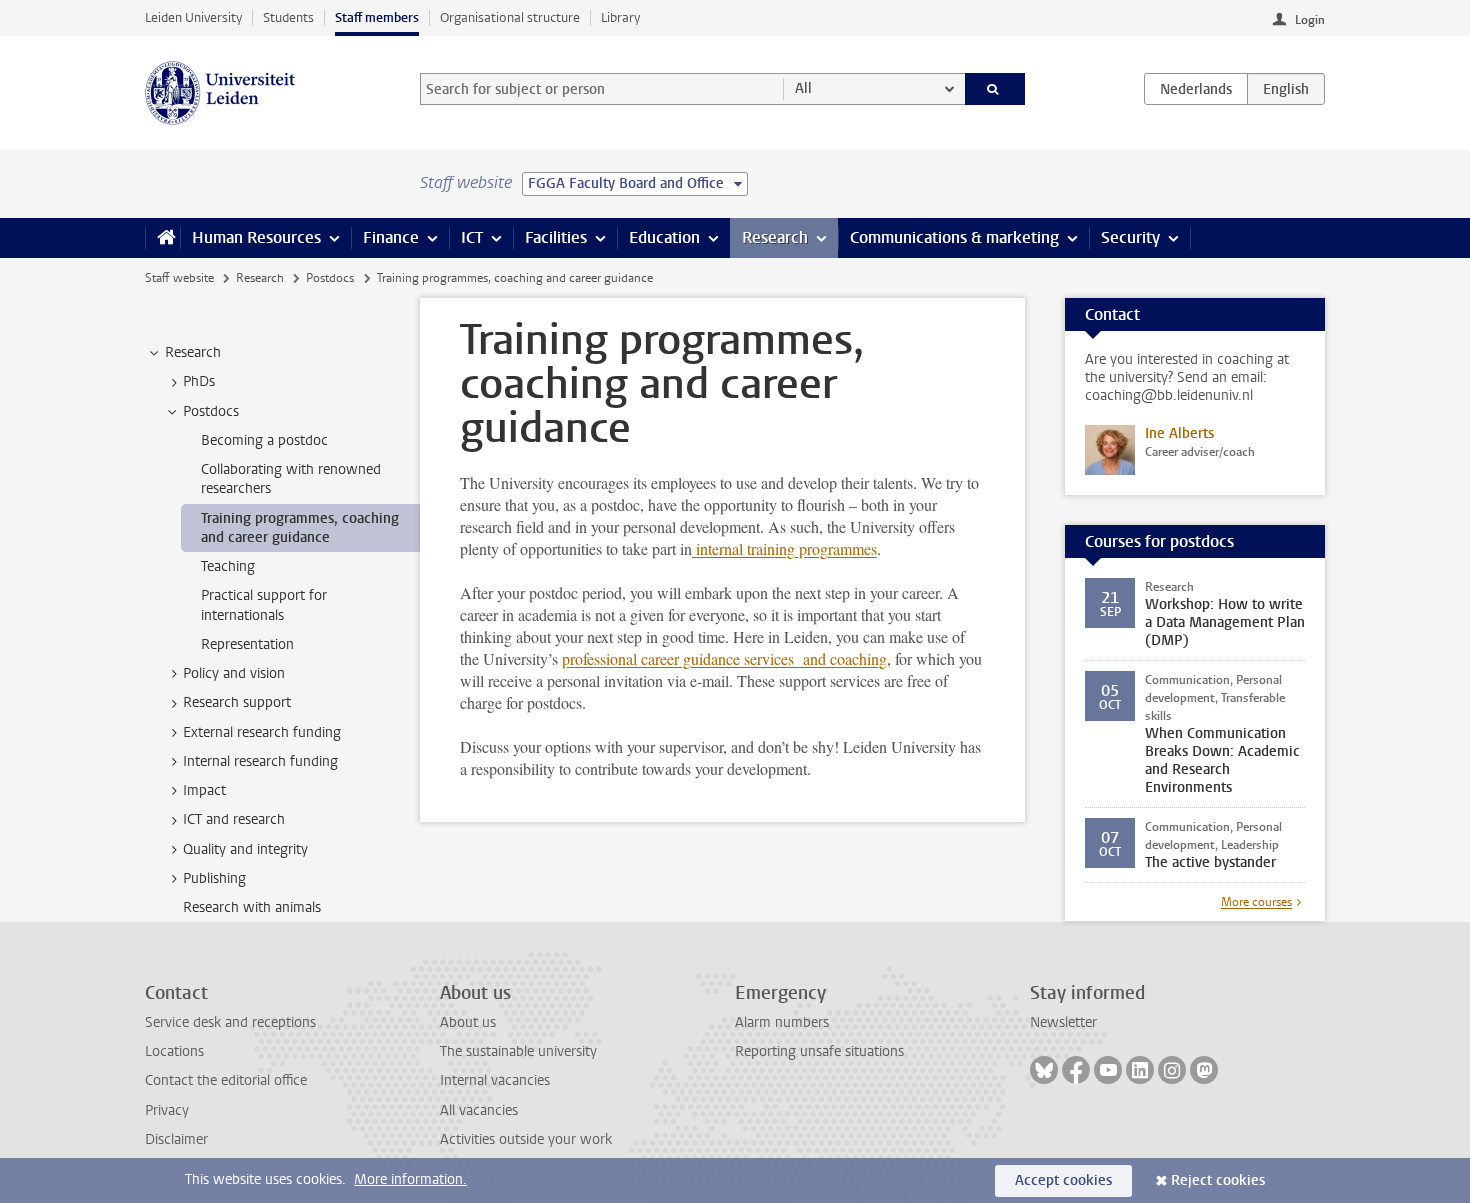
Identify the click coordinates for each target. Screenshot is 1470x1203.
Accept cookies (1063, 1180)
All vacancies (479, 1110)
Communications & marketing (954, 237)
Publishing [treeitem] (214, 878)
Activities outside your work (526, 1139)
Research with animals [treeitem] (252, 907)
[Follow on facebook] (1076, 1070)
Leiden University (193, 17)
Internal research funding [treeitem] (260, 761)
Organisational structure (510, 17)
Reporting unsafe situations (819, 1051)
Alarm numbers (782, 1022)
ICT (472, 237)
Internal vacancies (495, 1080)
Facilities (556, 237)
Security (1130, 237)
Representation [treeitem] (247, 644)
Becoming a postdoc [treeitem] (264, 440)
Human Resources (256, 237)
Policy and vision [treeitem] (234, 673)
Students (288, 17)
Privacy (167, 1110)
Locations (174, 1051)
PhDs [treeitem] (199, 381)
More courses (1256, 902)
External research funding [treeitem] (262, 732)
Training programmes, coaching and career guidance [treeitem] (300, 528)
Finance (391, 237)
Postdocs (330, 278)
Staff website (179, 278)
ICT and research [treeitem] (234, 819)
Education (664, 237)
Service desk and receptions (230, 1022)
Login (1310, 20)
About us (468, 1022)
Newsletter (1063, 1022)
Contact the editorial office (226, 1080)
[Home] (162, 238)
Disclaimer (176, 1139)
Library (620, 17)
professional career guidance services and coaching (724, 658)
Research (775, 237)
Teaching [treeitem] (228, 566)
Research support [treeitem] (237, 702)
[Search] (995, 89)
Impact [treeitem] (204, 790)
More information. (410, 1179)
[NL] (1196, 89)
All (803, 88)
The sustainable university (518, 1051)
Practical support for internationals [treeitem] (264, 605)
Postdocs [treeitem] (211, 411)
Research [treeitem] (193, 352)
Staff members (377, 17)
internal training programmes (784, 548)
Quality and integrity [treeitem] (245, 849)
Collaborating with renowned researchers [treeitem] (291, 479)
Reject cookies (1218, 1180)
